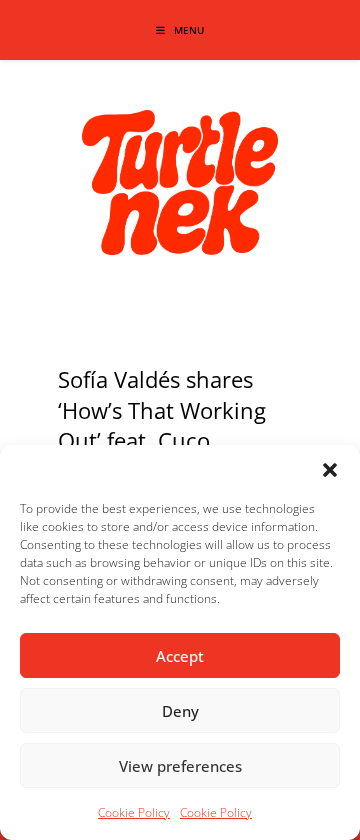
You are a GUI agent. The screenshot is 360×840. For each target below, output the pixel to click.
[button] (330, 470)
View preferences (180, 766)
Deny (180, 711)
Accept (180, 656)
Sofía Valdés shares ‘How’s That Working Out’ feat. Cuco (162, 410)
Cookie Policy (134, 812)
